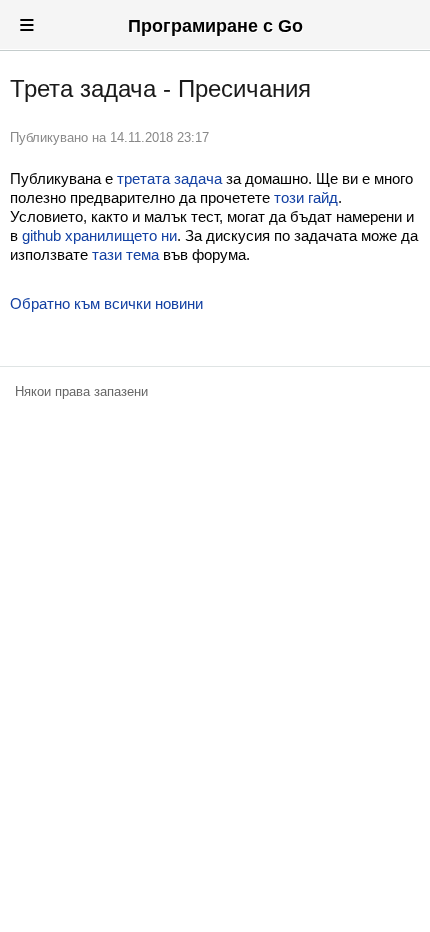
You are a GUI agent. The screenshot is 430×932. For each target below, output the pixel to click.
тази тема (125, 254)
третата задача (169, 178)
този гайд (306, 197)
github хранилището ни (99, 235)
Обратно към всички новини (106, 303)
